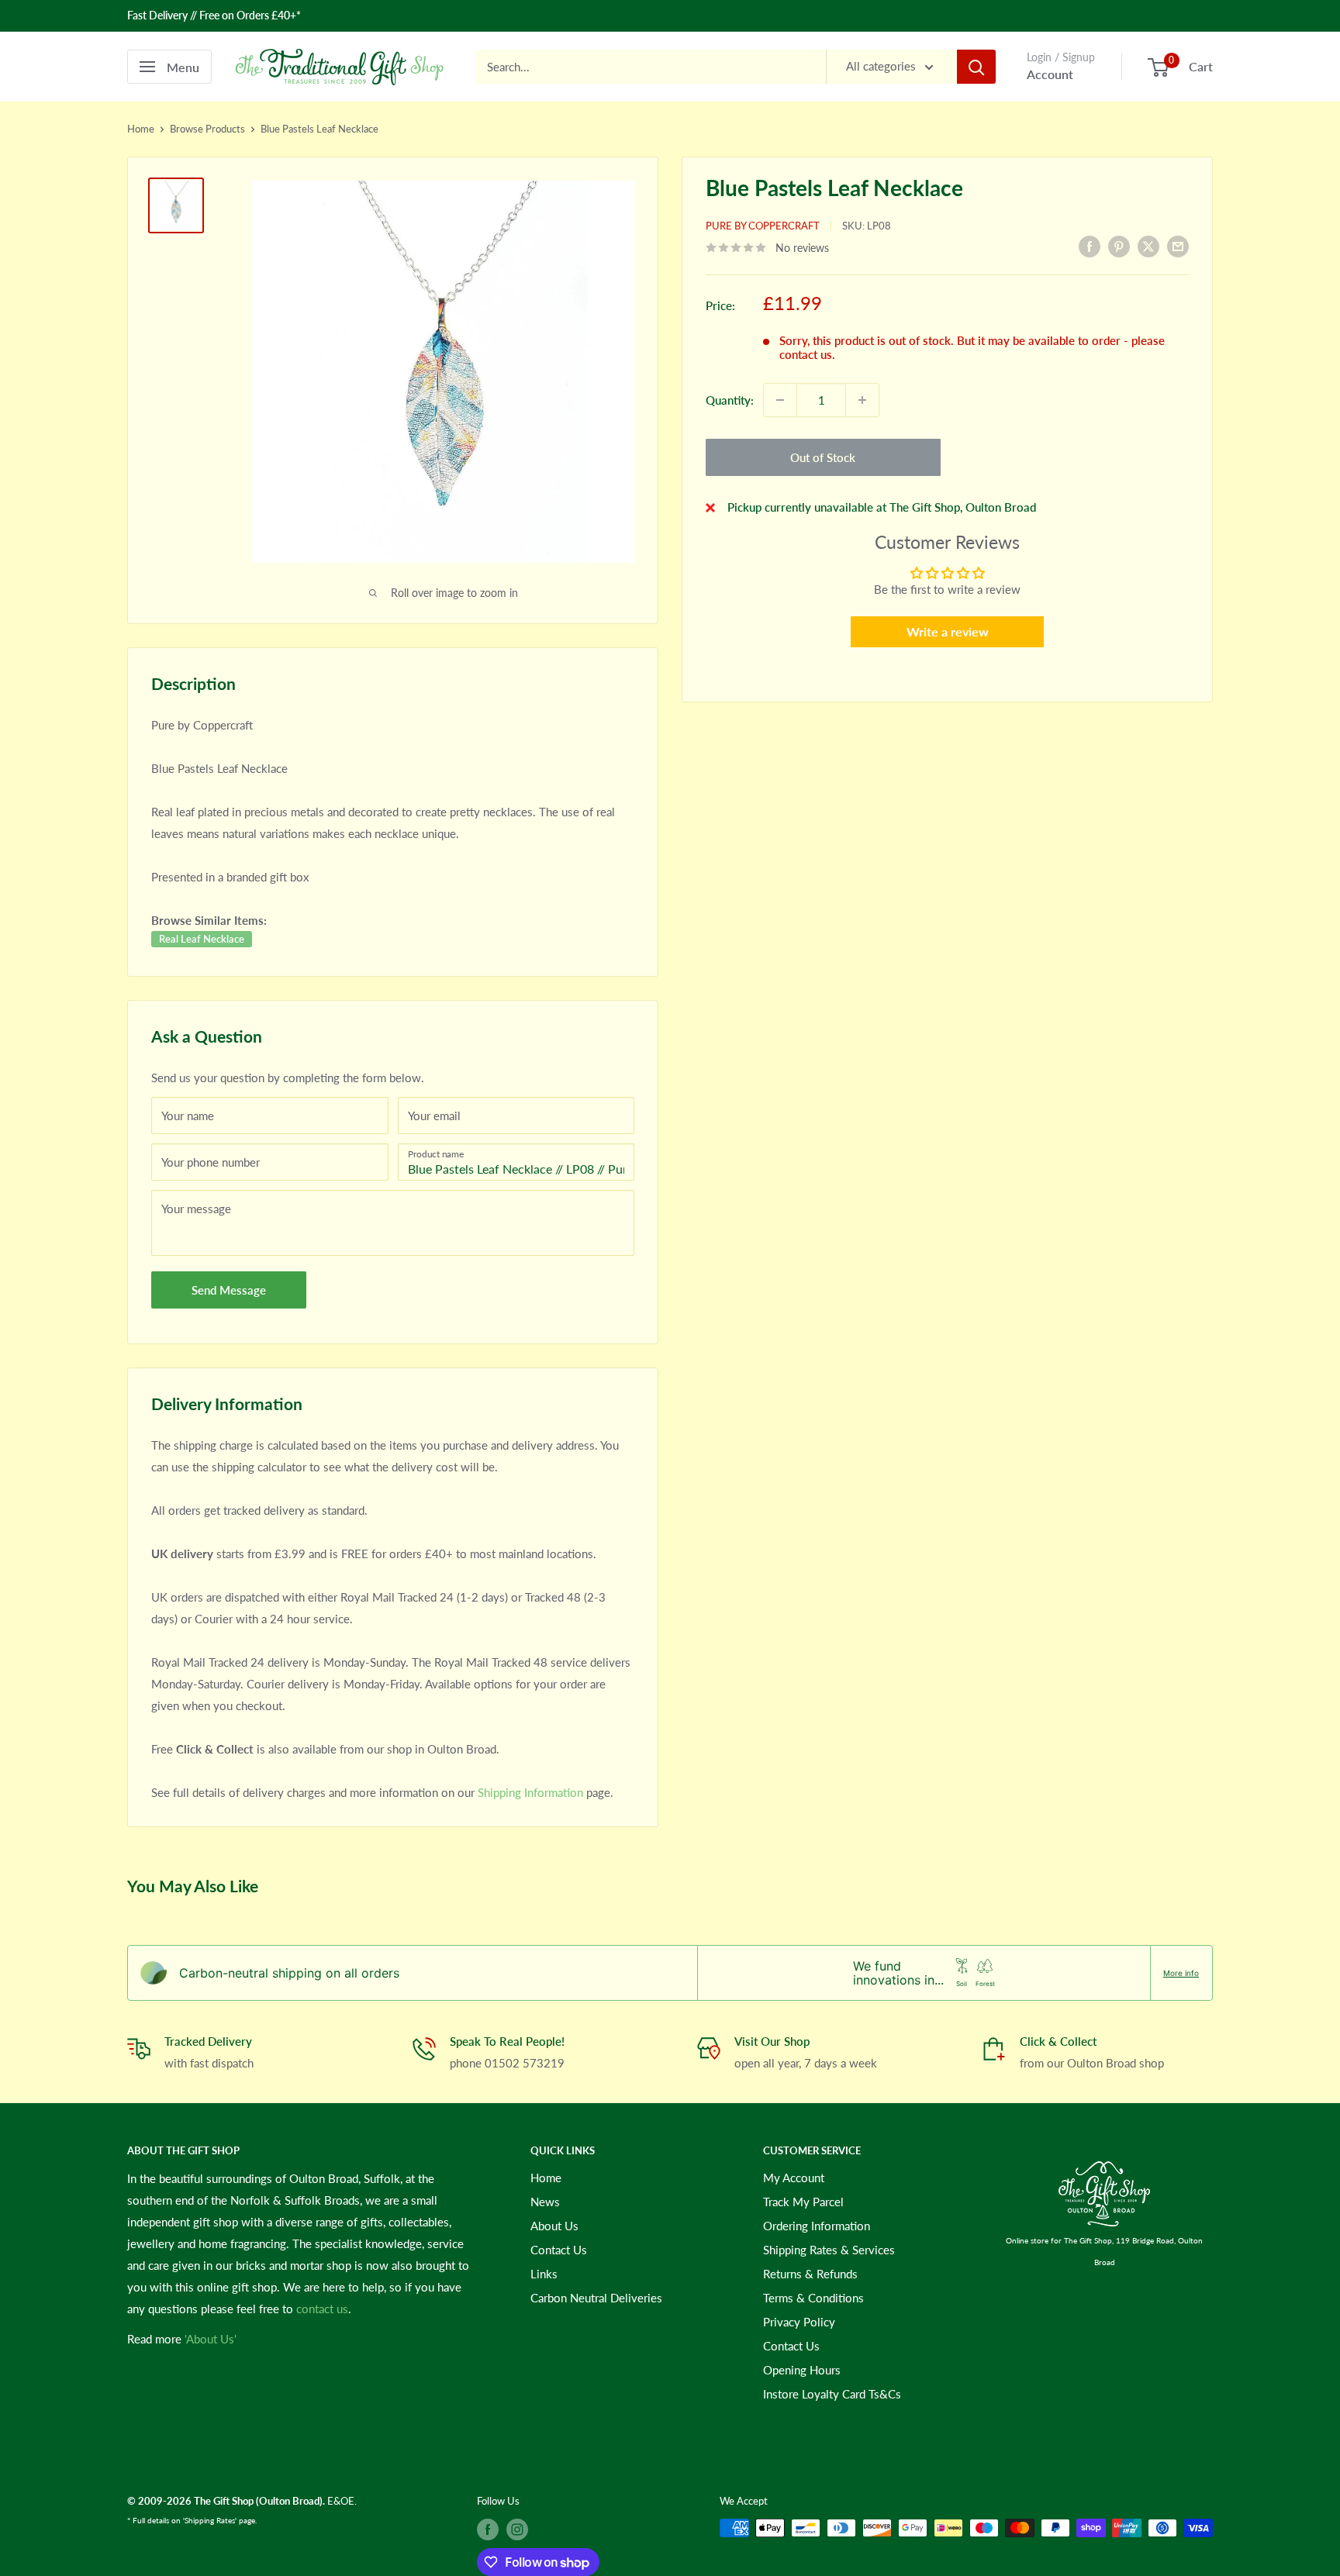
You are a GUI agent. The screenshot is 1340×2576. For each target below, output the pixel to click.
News (545, 2202)
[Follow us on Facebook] (488, 2529)
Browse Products (207, 129)
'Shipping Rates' (210, 2520)
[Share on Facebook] (1090, 246)
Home (141, 129)
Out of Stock (823, 457)
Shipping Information (530, 1792)
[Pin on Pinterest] (1119, 246)
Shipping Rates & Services (829, 2250)
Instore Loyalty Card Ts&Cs (832, 2394)
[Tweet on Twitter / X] (1148, 246)
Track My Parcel (803, 2202)
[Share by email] (1178, 246)
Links (544, 2274)
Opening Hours (802, 2370)
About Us (554, 2226)
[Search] (976, 67)
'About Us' (211, 2339)
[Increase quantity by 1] (862, 400)
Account (1050, 74)
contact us (322, 2309)
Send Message (229, 1290)
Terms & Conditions (813, 2298)
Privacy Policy (799, 2322)
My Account (794, 2178)
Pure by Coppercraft (763, 226)
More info (1181, 1973)
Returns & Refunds (810, 2274)
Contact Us (559, 2250)
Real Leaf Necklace (202, 939)
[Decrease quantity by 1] (780, 400)
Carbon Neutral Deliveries (596, 2298)
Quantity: (730, 400)
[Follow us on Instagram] (517, 2529)
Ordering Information (817, 2226)
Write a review (948, 631)
